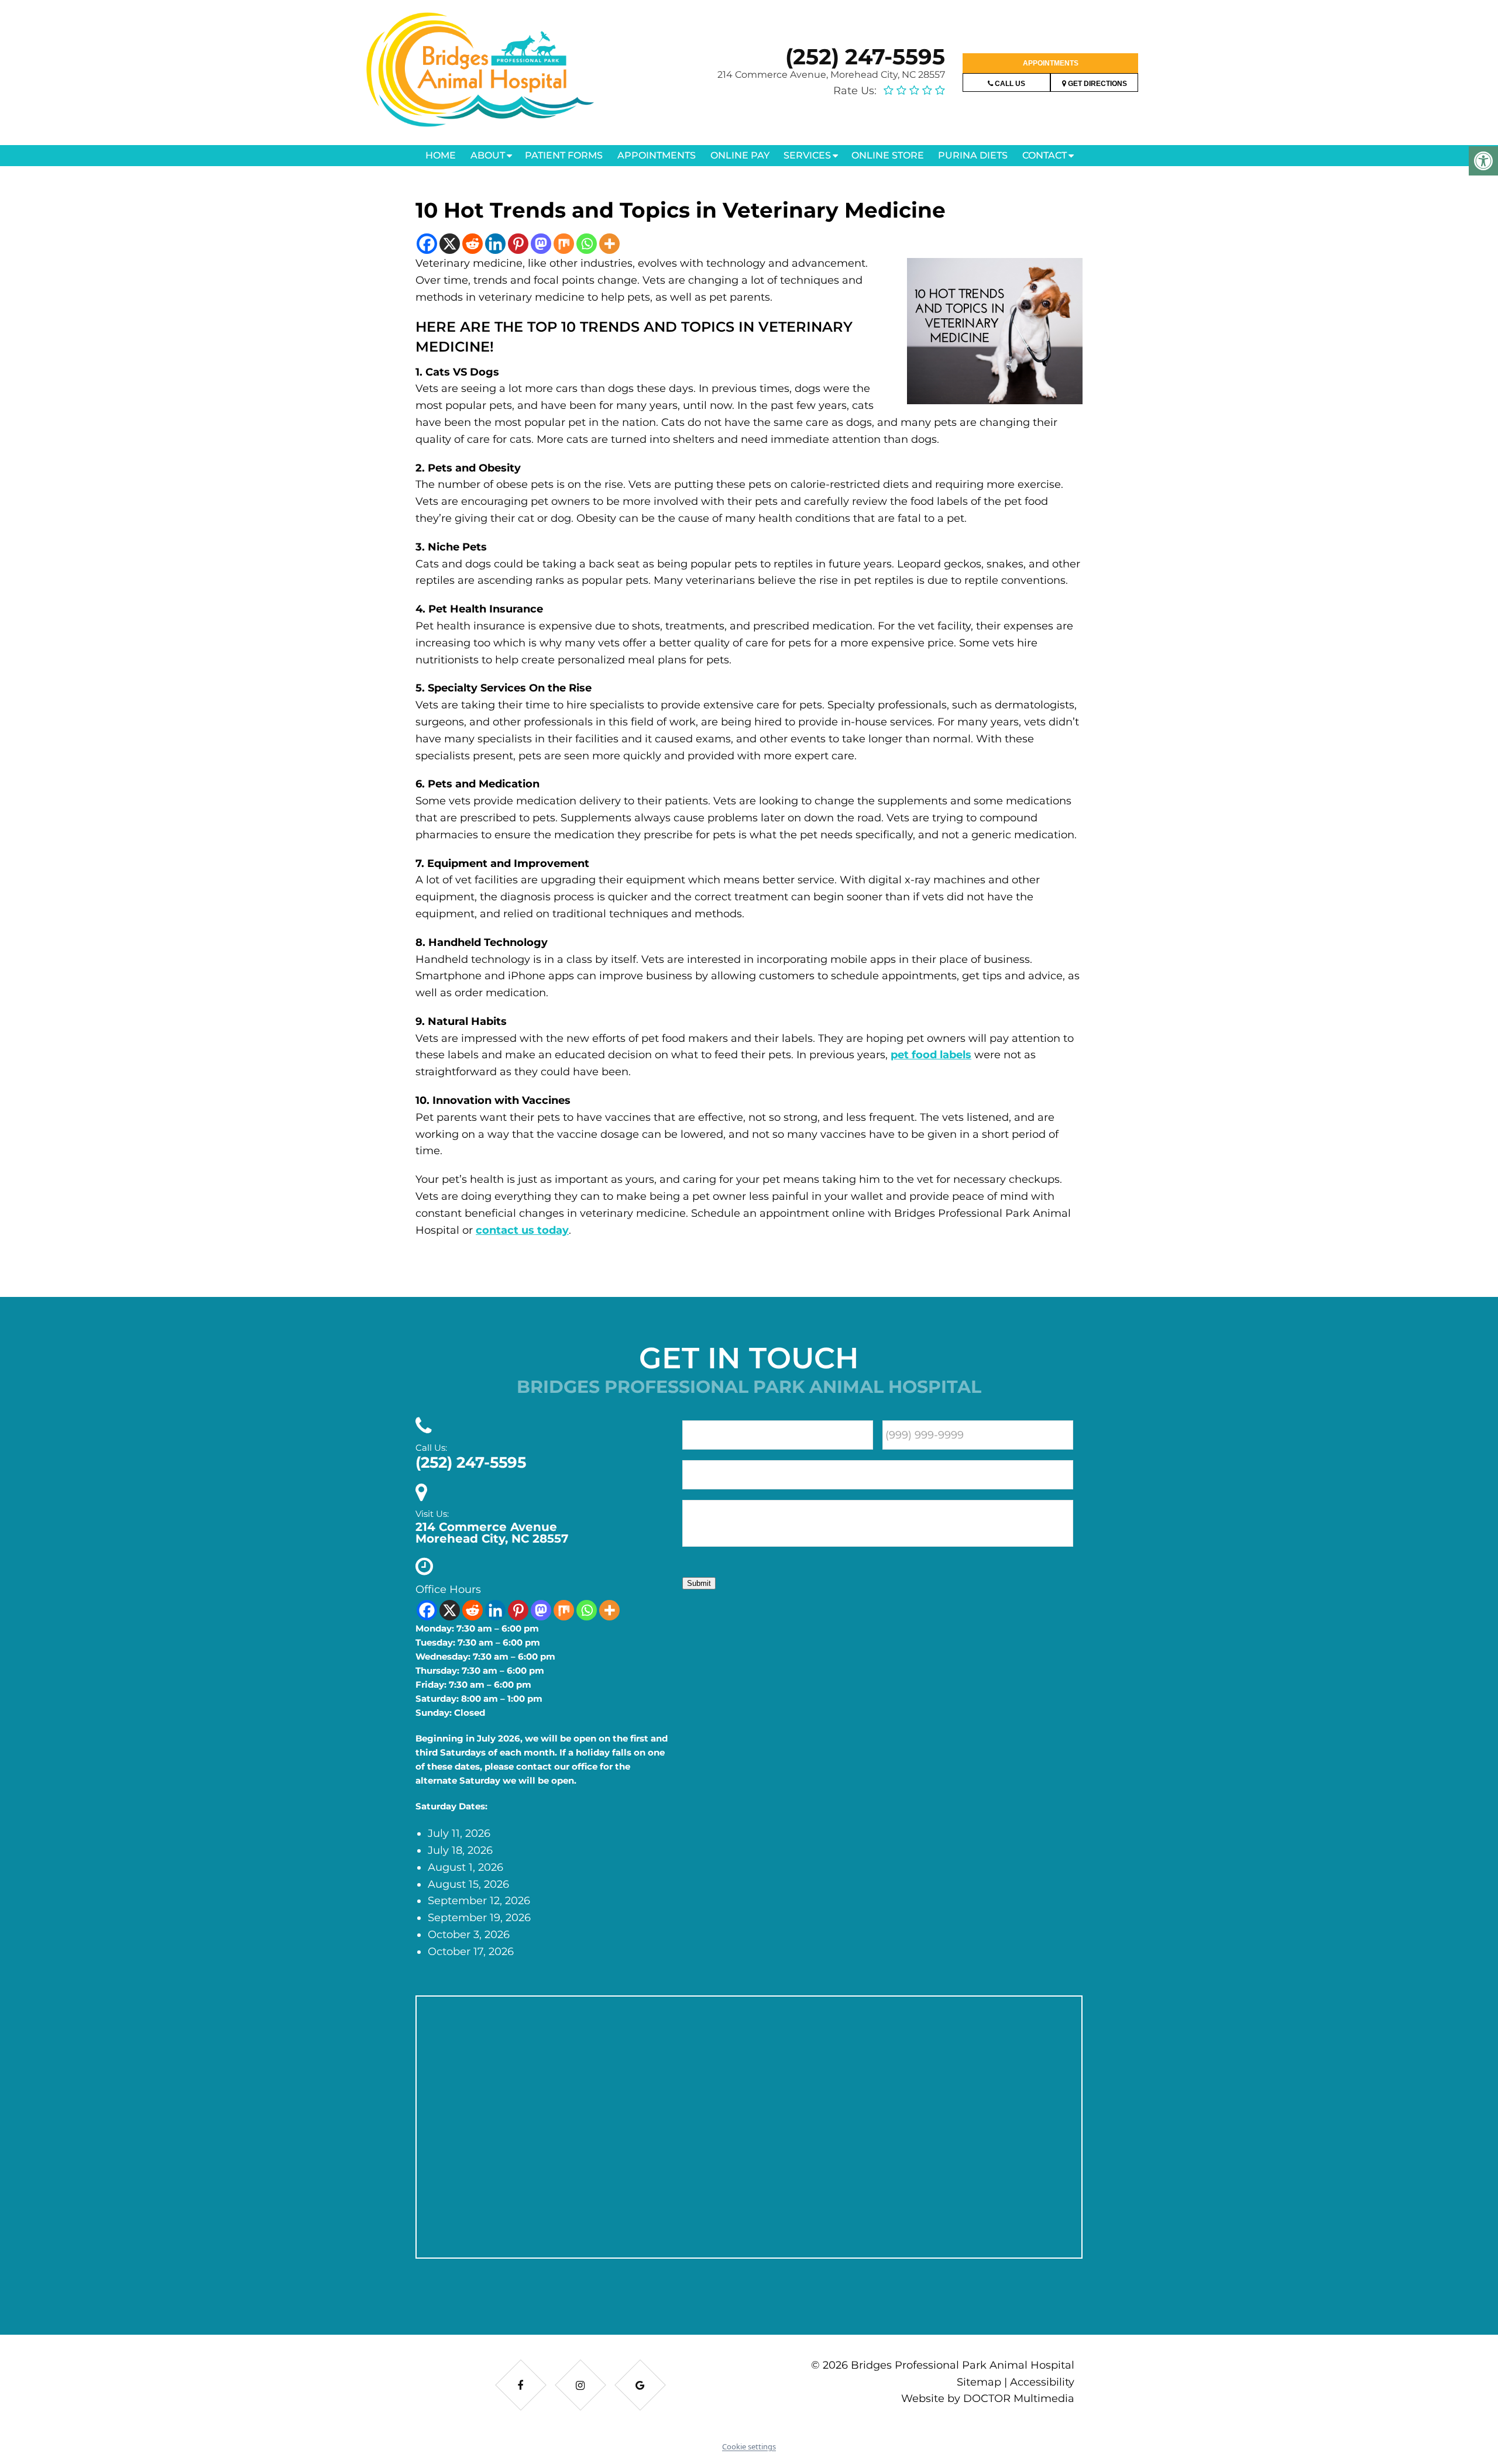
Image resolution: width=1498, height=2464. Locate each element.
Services (807, 155)
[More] (609, 244)
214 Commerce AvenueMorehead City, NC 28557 (492, 1533)
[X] (450, 244)
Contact (1045, 155)
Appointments (1051, 63)
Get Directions (1097, 84)
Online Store (888, 155)
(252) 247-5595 (865, 56)
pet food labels (931, 1055)
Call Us (1009, 84)
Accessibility (1042, 2382)
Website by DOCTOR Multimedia (988, 2398)
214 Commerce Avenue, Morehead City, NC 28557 (831, 75)
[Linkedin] (495, 244)
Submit (699, 1583)
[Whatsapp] (587, 244)
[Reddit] (473, 244)
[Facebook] (427, 244)
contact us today (522, 1230)
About (488, 155)
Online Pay (740, 155)
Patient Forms (564, 155)
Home (441, 155)
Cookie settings (749, 2446)
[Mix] (564, 244)
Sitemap (979, 2382)
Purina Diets (973, 155)
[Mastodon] (541, 244)
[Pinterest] (518, 244)
